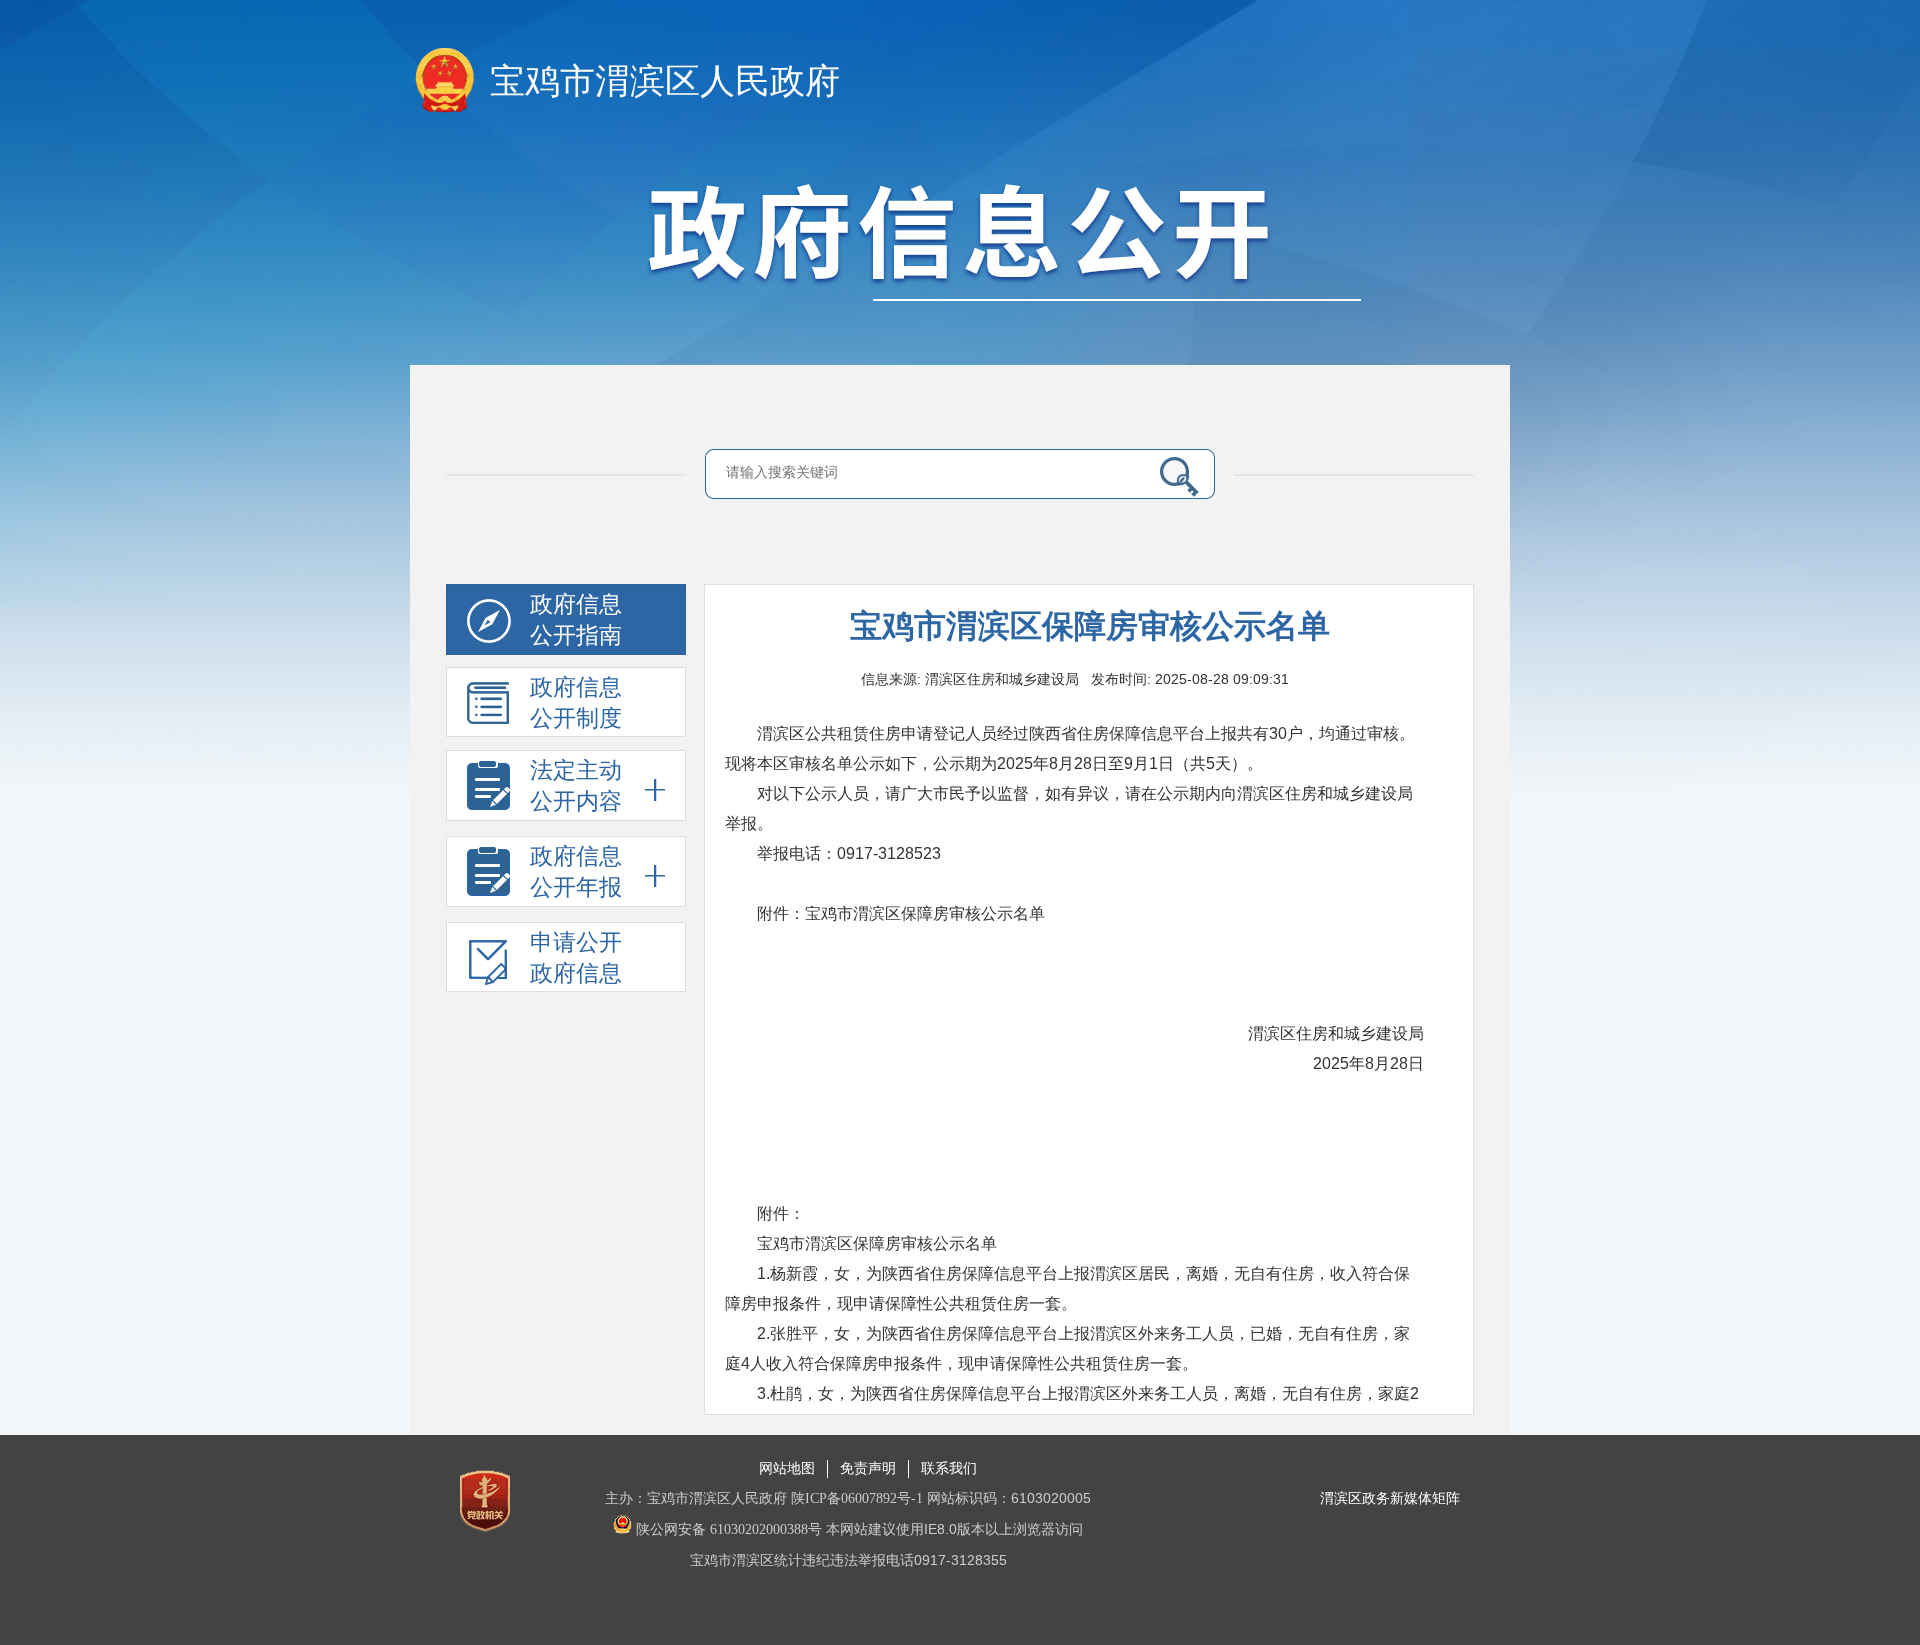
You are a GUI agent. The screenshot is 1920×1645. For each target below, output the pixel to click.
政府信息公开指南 (576, 620)
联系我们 (949, 1468)
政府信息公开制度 (576, 703)
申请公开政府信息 (576, 958)
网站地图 (787, 1468)
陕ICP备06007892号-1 (857, 1498)
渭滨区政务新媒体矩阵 (1390, 1498)
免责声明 (868, 1468)
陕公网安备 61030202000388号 (727, 1529)
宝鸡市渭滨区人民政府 (665, 81)
